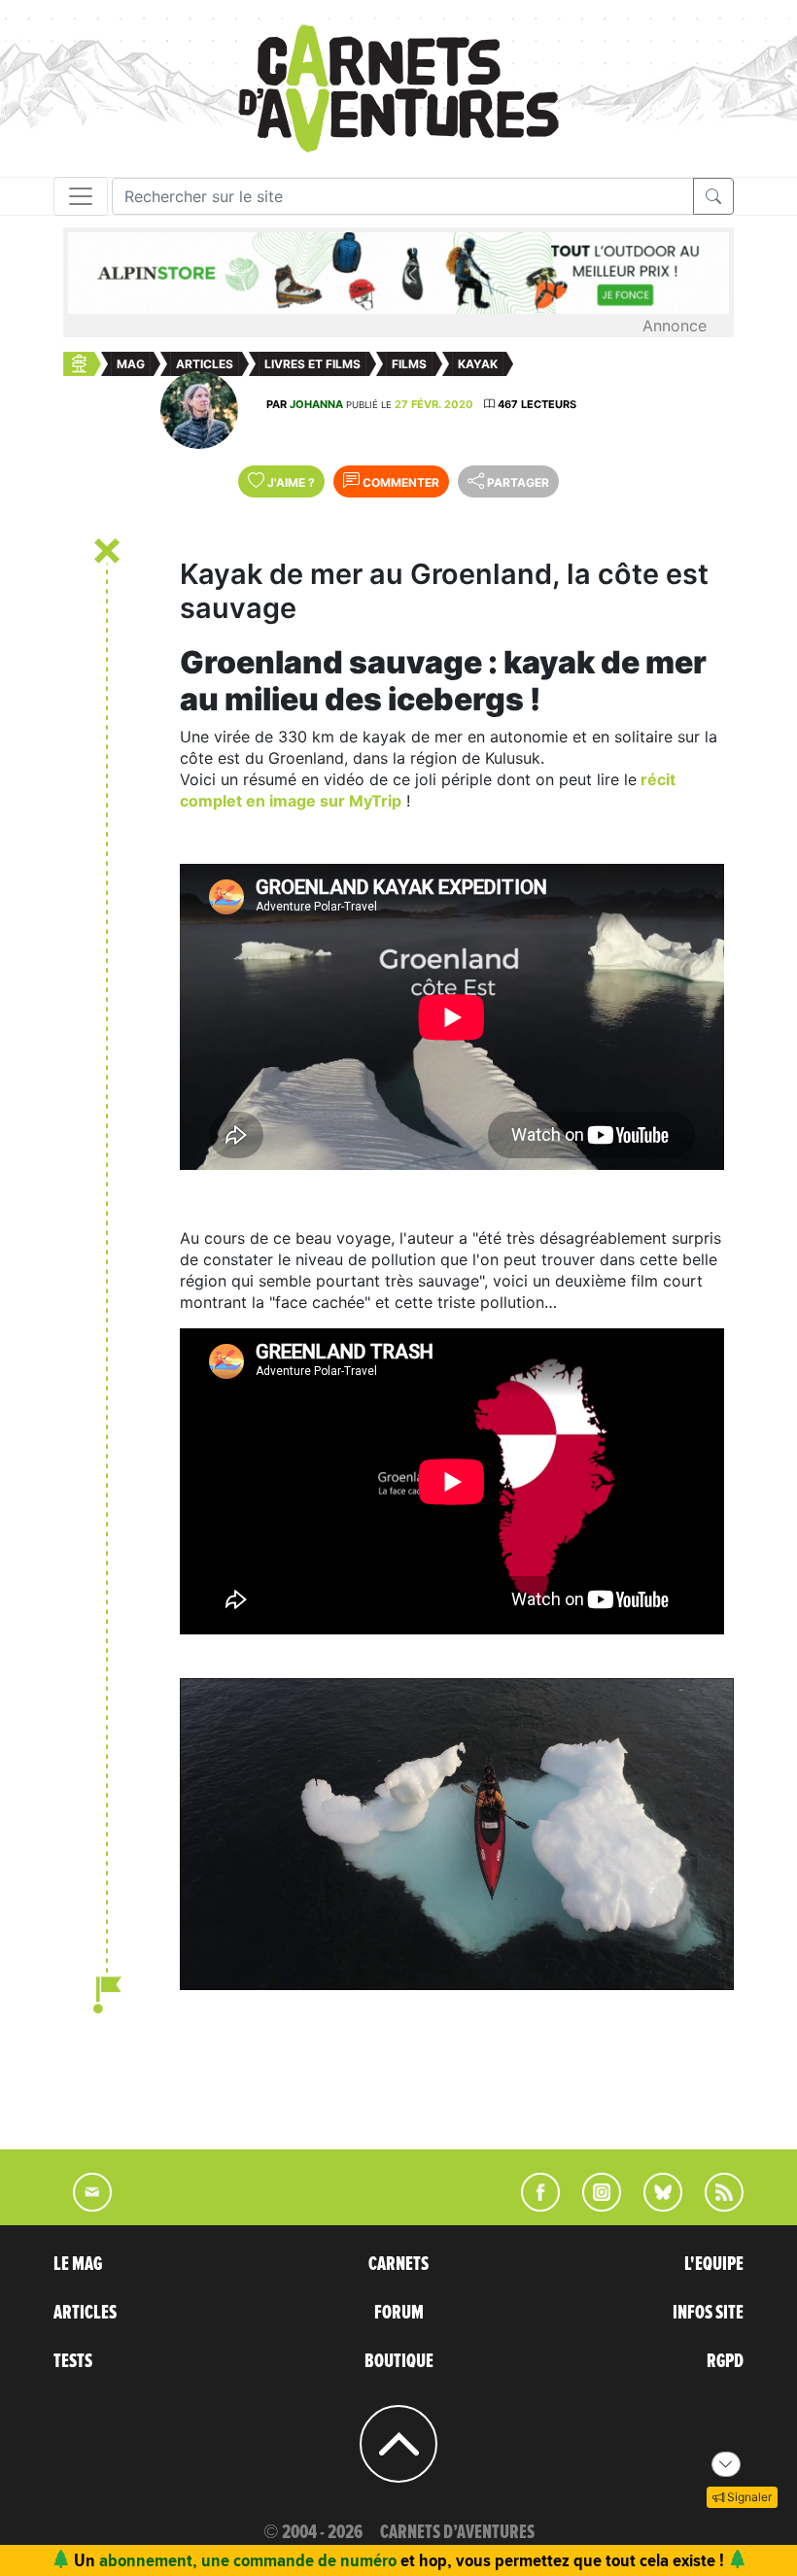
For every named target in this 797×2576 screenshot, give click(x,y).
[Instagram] (593, 2206)
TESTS (73, 2361)
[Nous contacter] (83, 2206)
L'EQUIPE (714, 2264)
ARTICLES (85, 2313)
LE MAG (78, 2264)
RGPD (725, 2361)
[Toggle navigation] (81, 196)
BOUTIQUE (399, 2361)
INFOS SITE (708, 2313)
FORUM (399, 2313)
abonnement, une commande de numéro (248, 2560)
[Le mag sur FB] (532, 2206)
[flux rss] (714, 2206)
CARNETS (398, 2264)
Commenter (399, 482)
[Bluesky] (653, 2206)
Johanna (316, 404)
